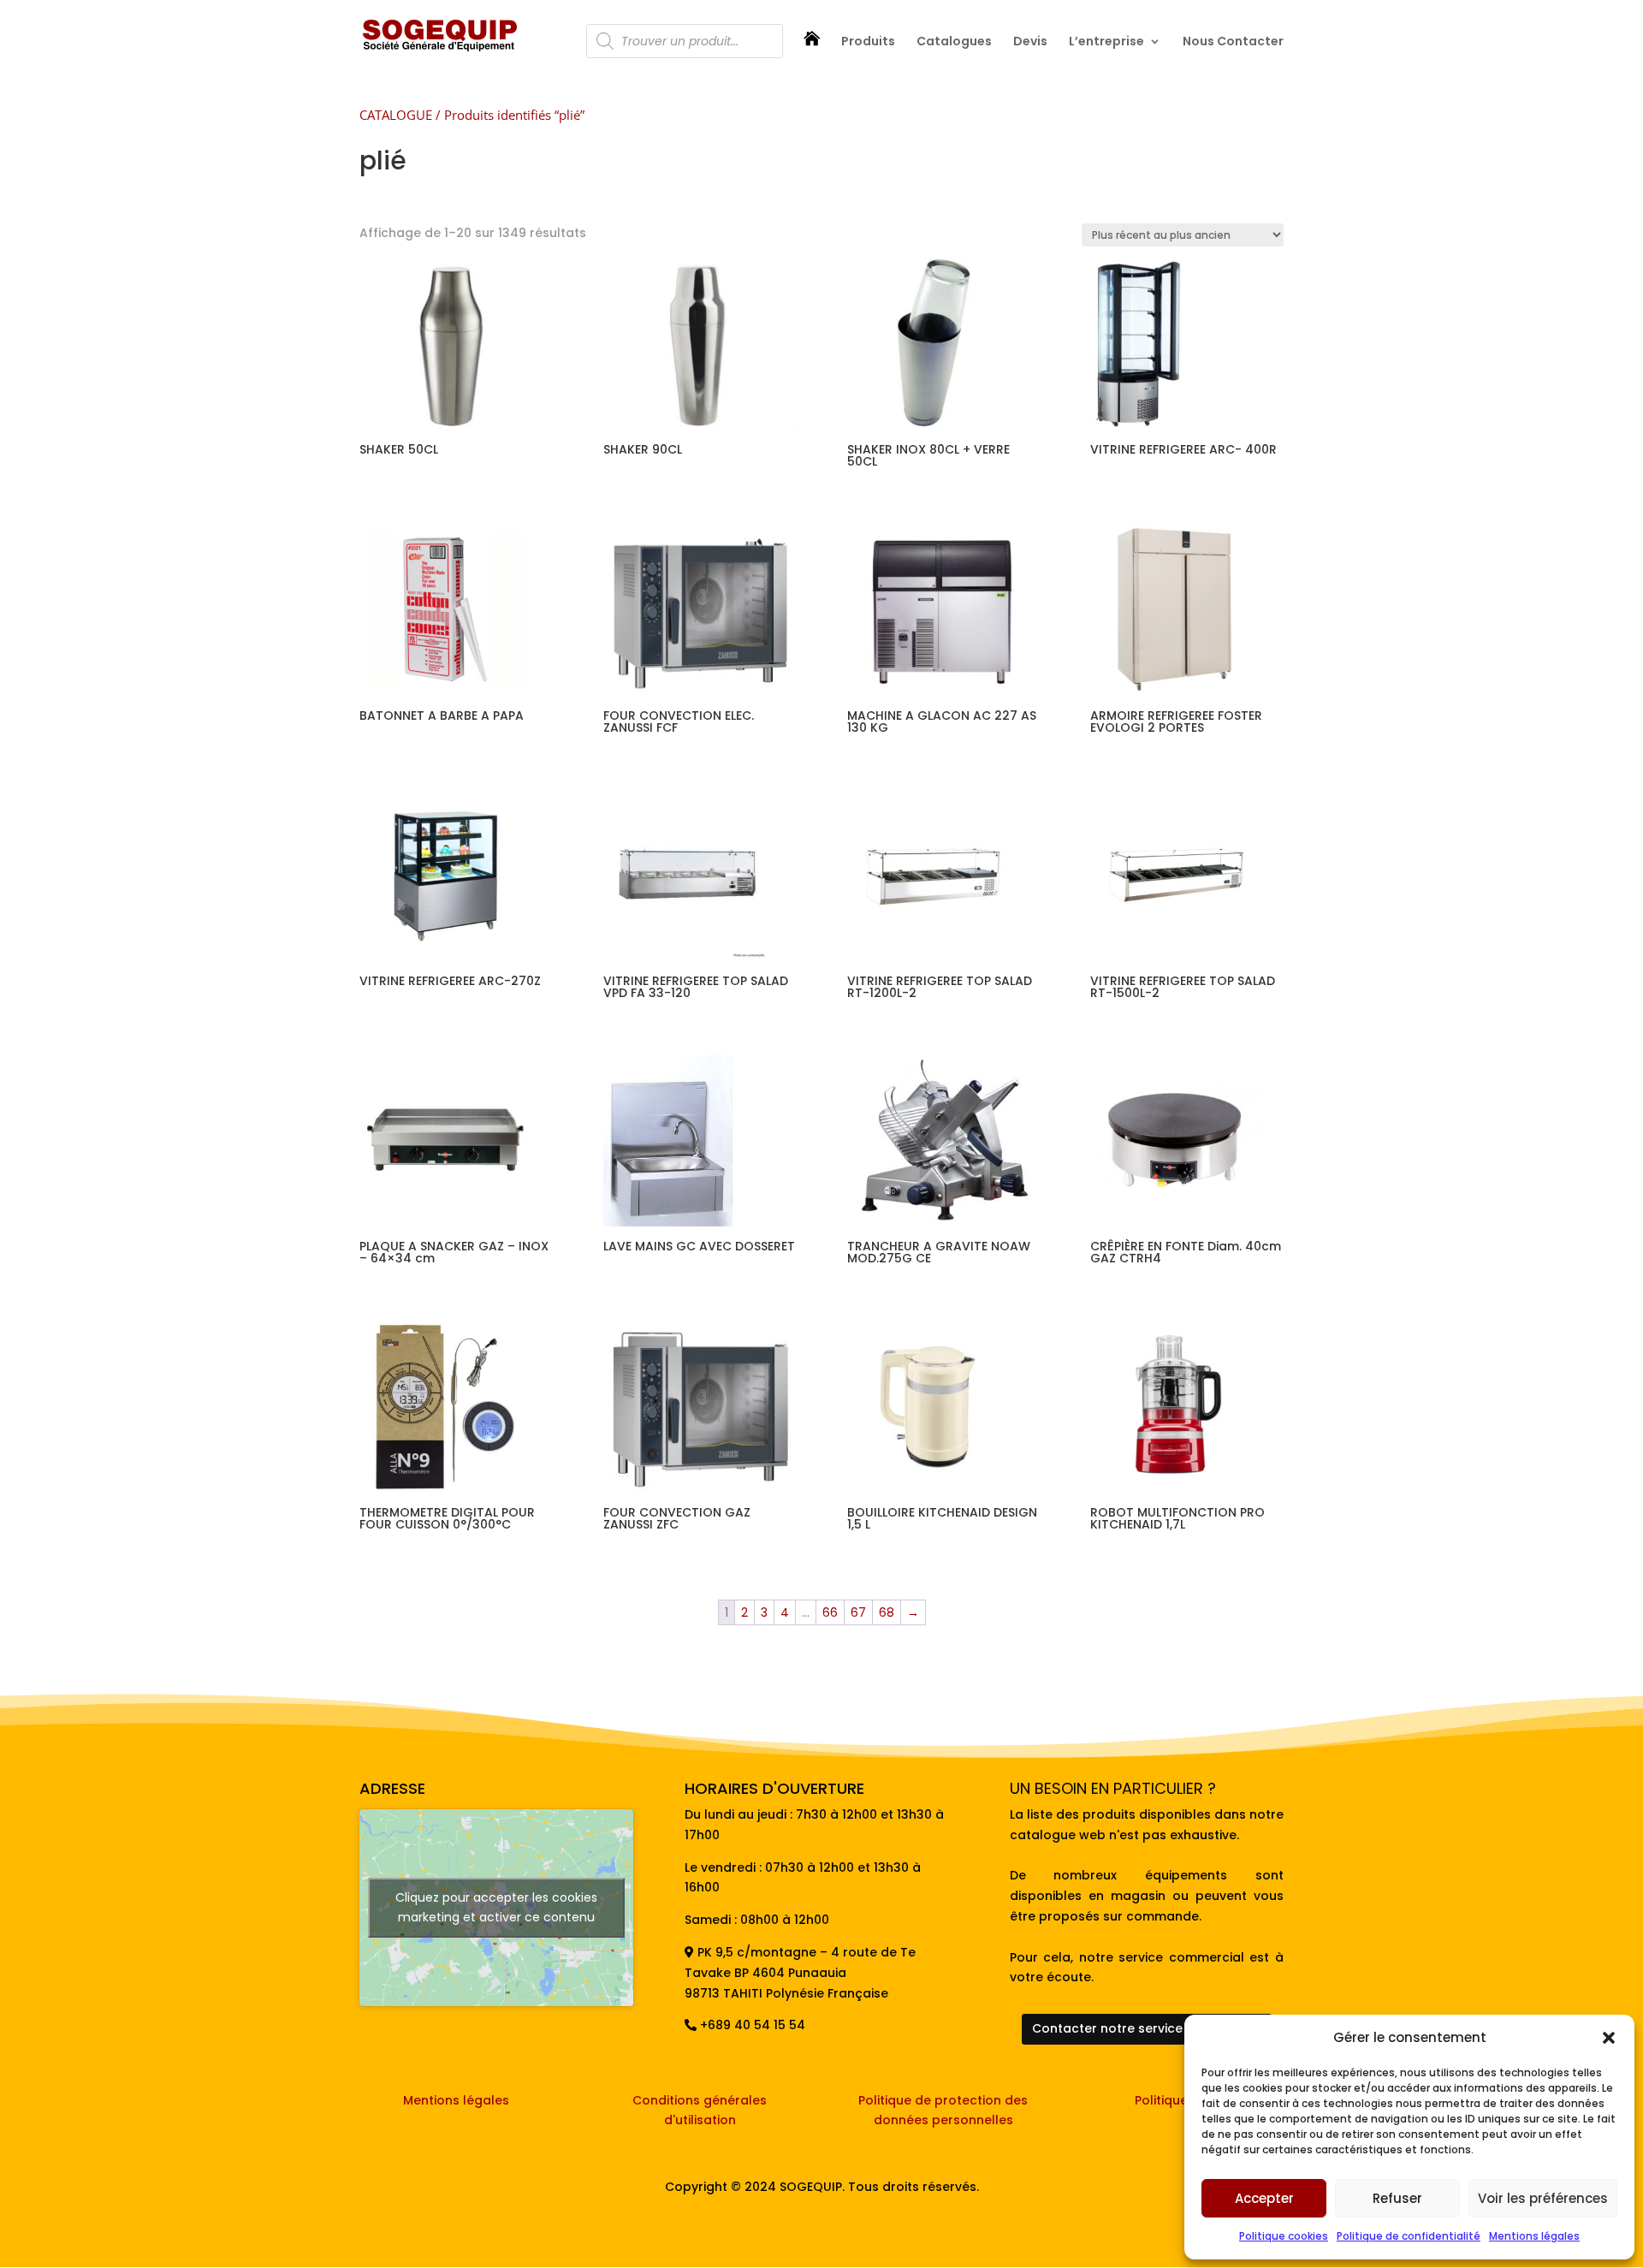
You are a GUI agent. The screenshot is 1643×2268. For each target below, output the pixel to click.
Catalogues (954, 42)
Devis (1030, 42)
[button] (1609, 2038)
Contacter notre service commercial (1147, 2028)
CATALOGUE (396, 115)
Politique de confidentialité (1409, 2236)
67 (858, 1612)
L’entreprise (1106, 42)
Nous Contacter (1233, 42)
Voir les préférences (1543, 2198)
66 (830, 1612)
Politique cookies (1284, 2236)
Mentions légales (1534, 2236)
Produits (868, 42)
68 (887, 1612)
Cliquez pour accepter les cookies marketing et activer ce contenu (496, 1907)
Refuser (1397, 2198)
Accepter (1264, 2198)
